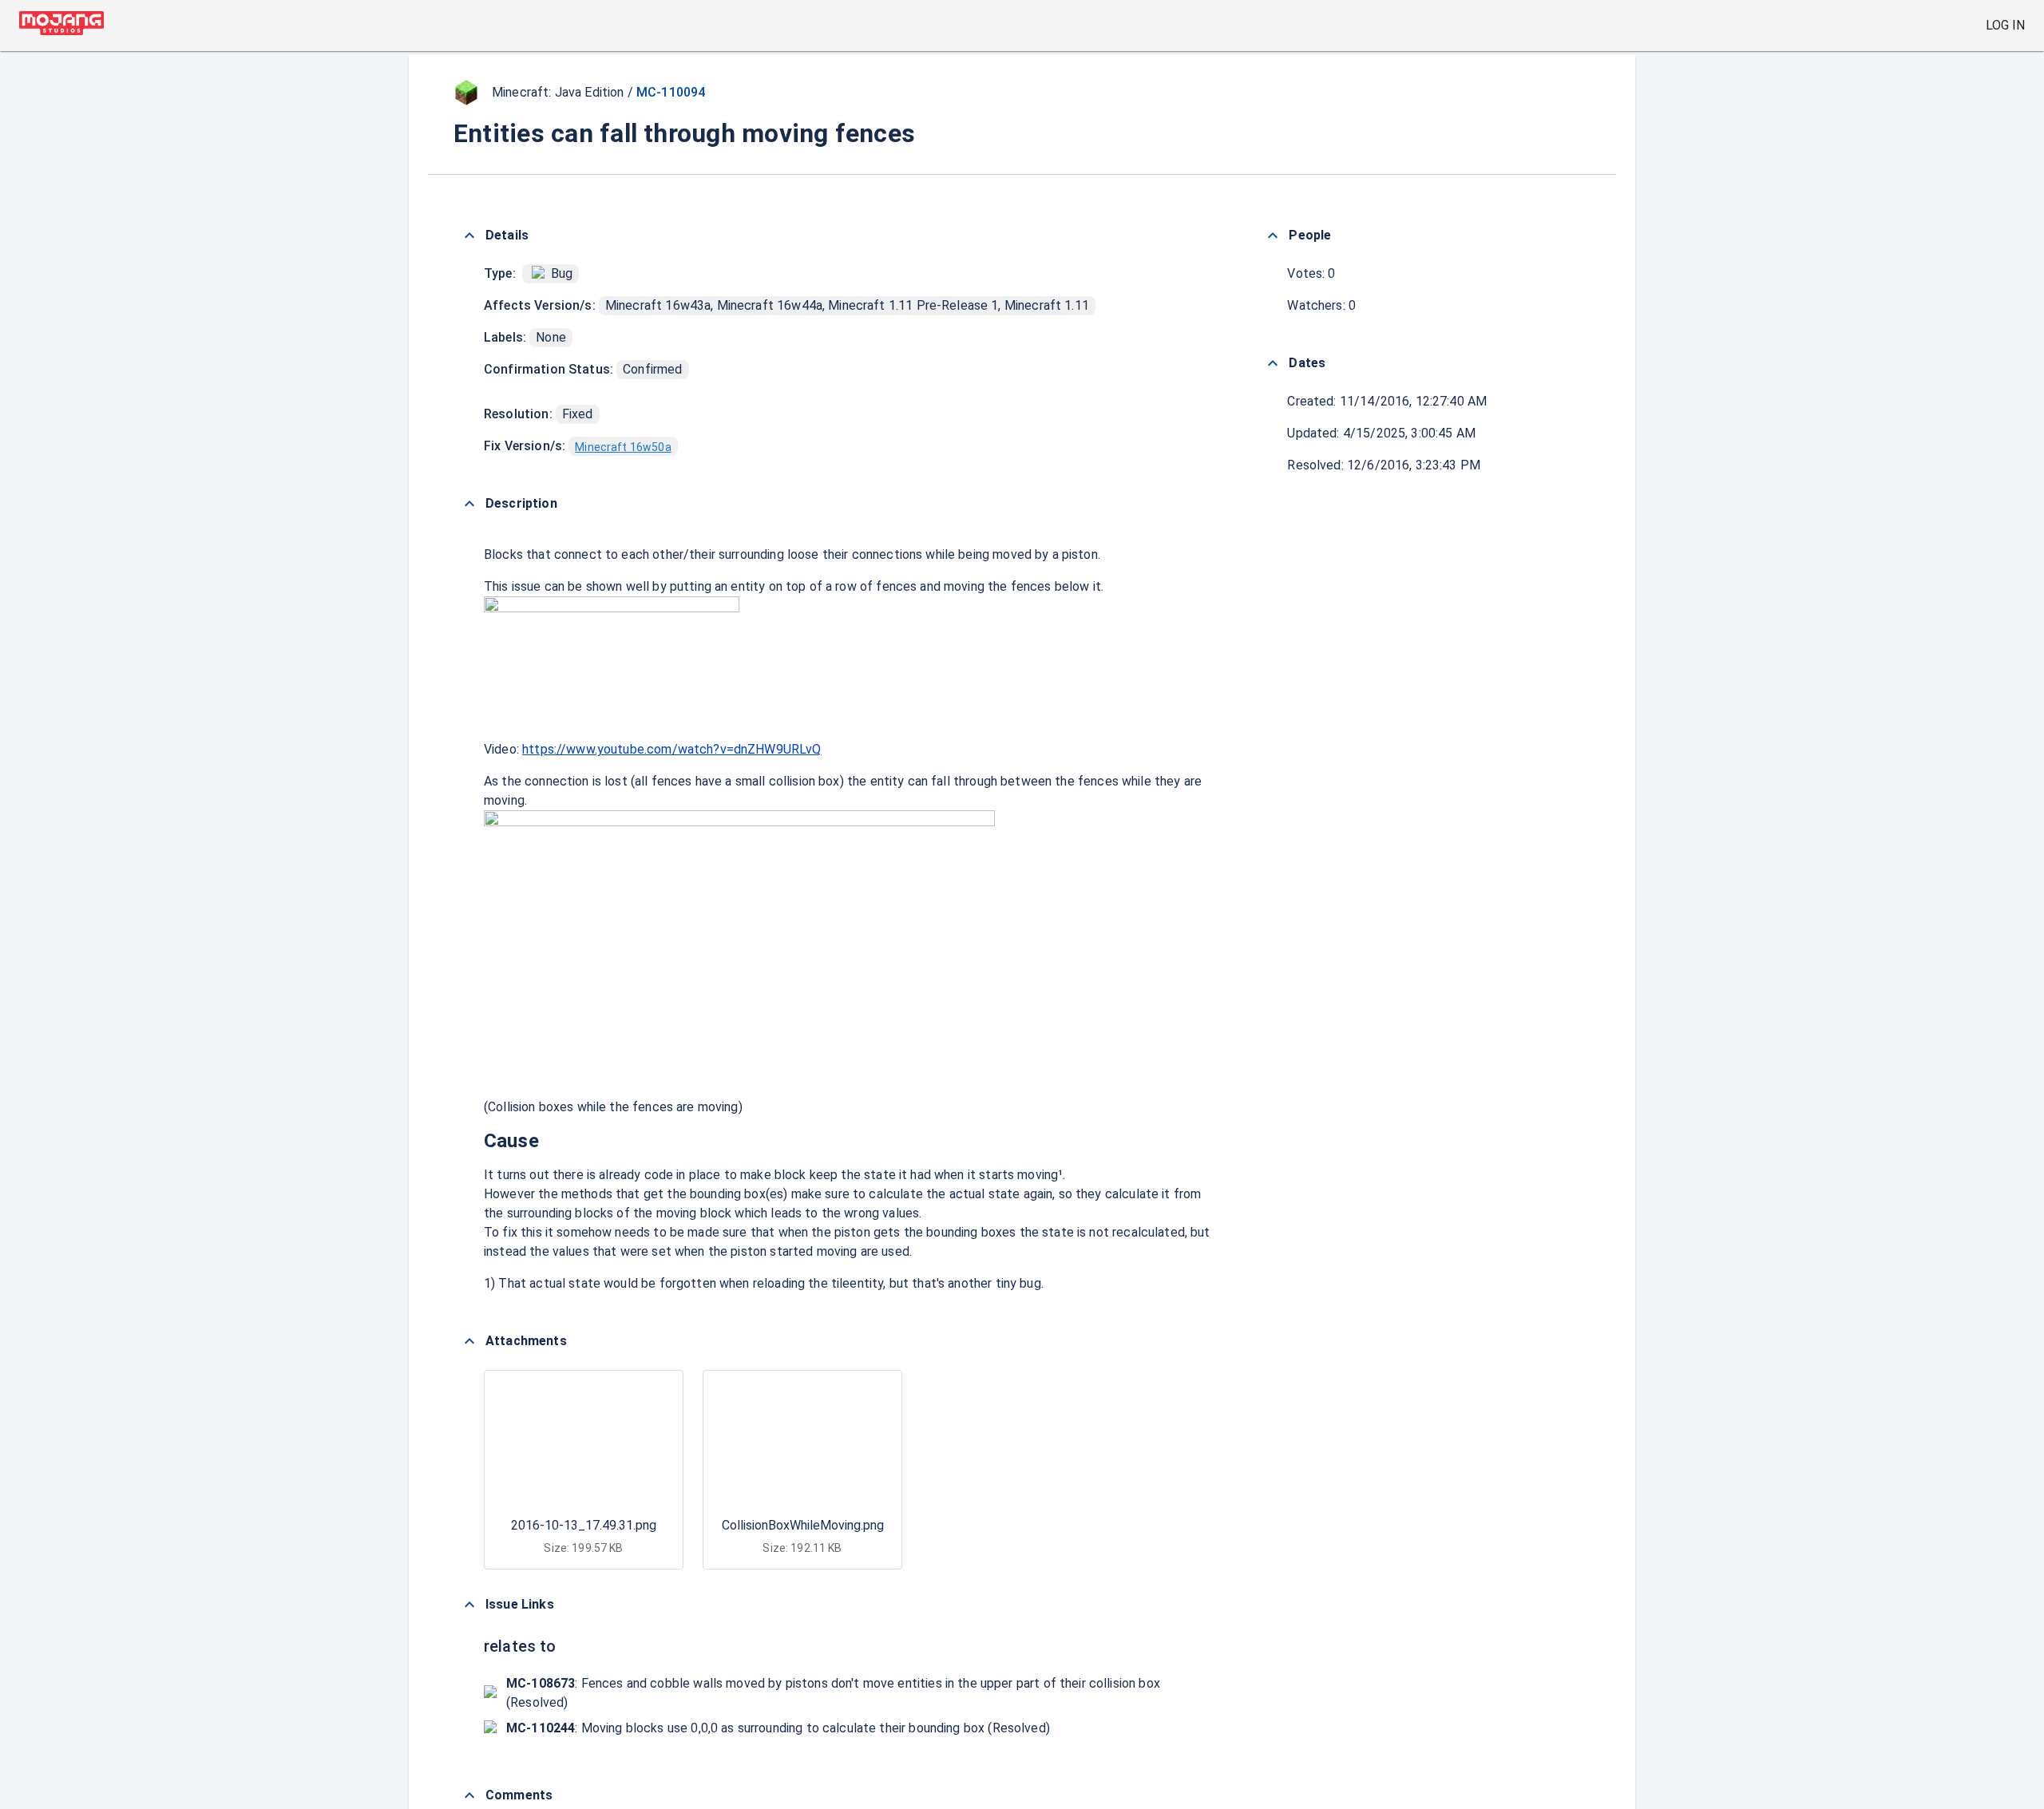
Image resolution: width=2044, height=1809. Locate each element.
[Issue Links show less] (469, 1605)
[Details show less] (469, 236)
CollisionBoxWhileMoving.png (803, 1525)
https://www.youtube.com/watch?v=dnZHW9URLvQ (671, 749)
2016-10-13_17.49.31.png (584, 1525)
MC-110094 (671, 92)
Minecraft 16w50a (623, 447)
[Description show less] (469, 504)
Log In (2005, 25)
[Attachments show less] (469, 1341)
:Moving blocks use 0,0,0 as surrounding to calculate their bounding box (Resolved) (778, 1728)
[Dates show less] (1273, 363)
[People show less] (1273, 236)
